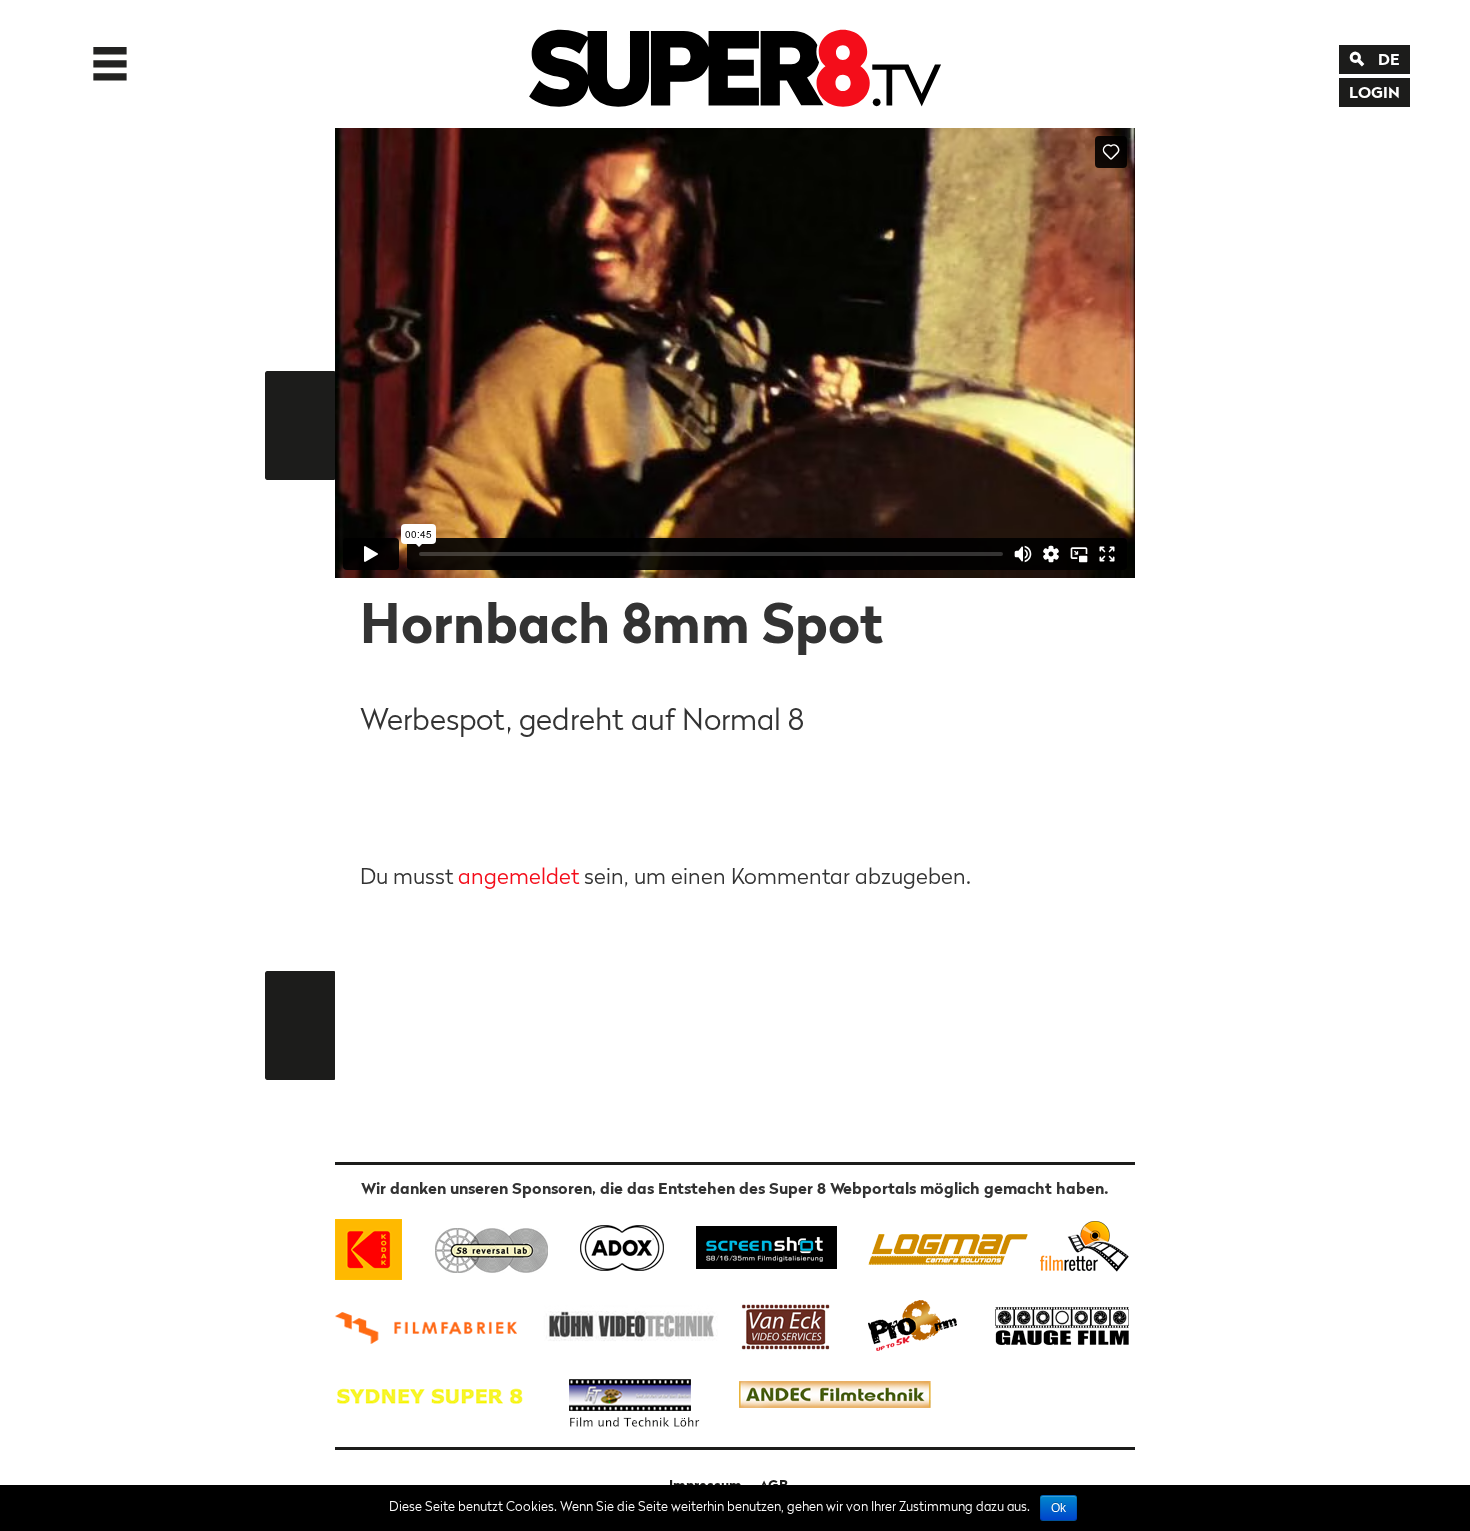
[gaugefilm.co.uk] (1051, 1323)
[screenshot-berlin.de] (765, 1245)
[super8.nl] (492, 1245)
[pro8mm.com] (913, 1323)
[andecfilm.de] (834, 1395)
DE (1389, 59)
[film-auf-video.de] (628, 1323)
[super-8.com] (1081, 1245)
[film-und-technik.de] (634, 1395)
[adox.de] (621, 1245)
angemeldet (518, 876)
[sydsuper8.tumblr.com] (439, 1395)
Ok (1058, 1508)
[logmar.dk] (943, 1245)
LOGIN (1374, 92)
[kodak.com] (377, 1245)
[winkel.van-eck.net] (789, 1323)
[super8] (735, 64)
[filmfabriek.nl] (433, 1323)
